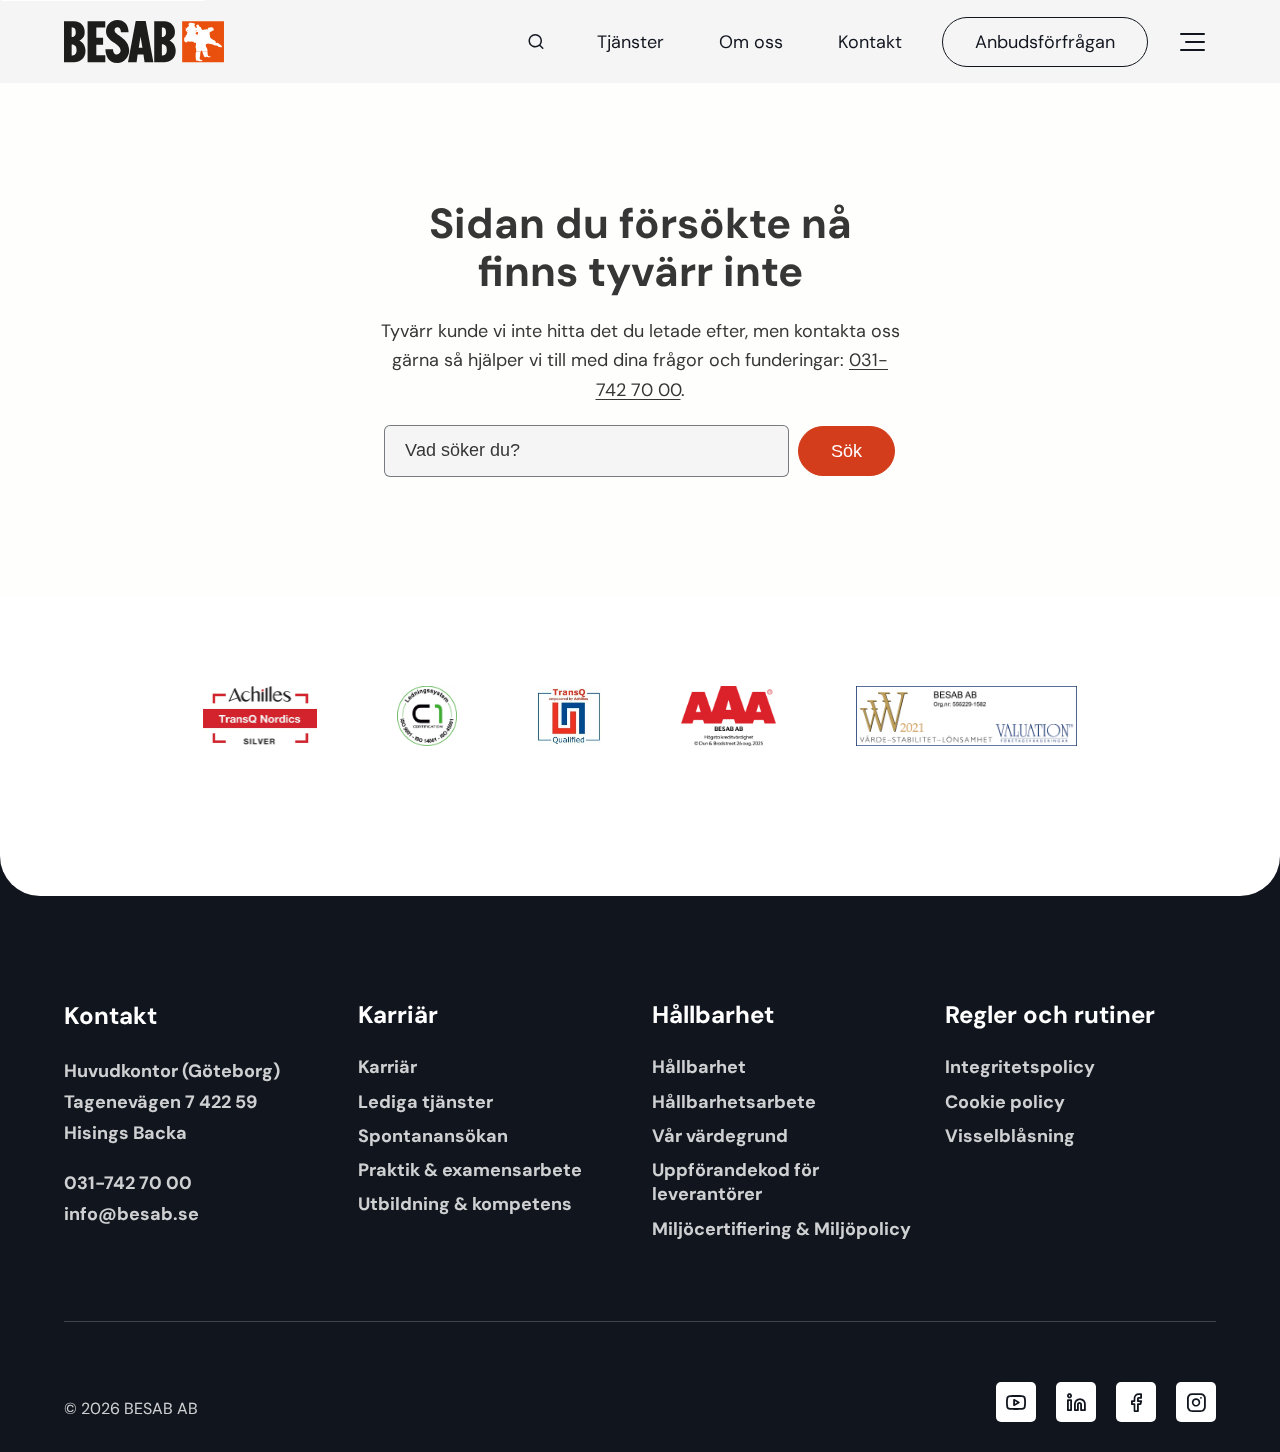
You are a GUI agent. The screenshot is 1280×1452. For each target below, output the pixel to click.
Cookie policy (1005, 1101)
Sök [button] (846, 451)
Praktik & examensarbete (470, 1169)
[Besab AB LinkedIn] (1076, 1402)
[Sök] (536, 42)
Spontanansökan (433, 1135)
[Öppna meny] (1192, 42)
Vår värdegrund (720, 1135)
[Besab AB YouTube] (1016, 1402)
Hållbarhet (699, 1066)
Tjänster (630, 42)
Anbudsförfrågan (1045, 42)
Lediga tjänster (425, 1101)
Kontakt (870, 42)
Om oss (751, 42)
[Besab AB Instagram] (1196, 1402)
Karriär (387, 1066)
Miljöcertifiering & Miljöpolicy (781, 1228)
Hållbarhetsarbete (734, 1101)
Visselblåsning (1010, 1135)
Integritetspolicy (1020, 1066)
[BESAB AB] (144, 41)
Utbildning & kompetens (465, 1203)
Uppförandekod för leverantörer (735, 1181)
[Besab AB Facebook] (1136, 1402)
